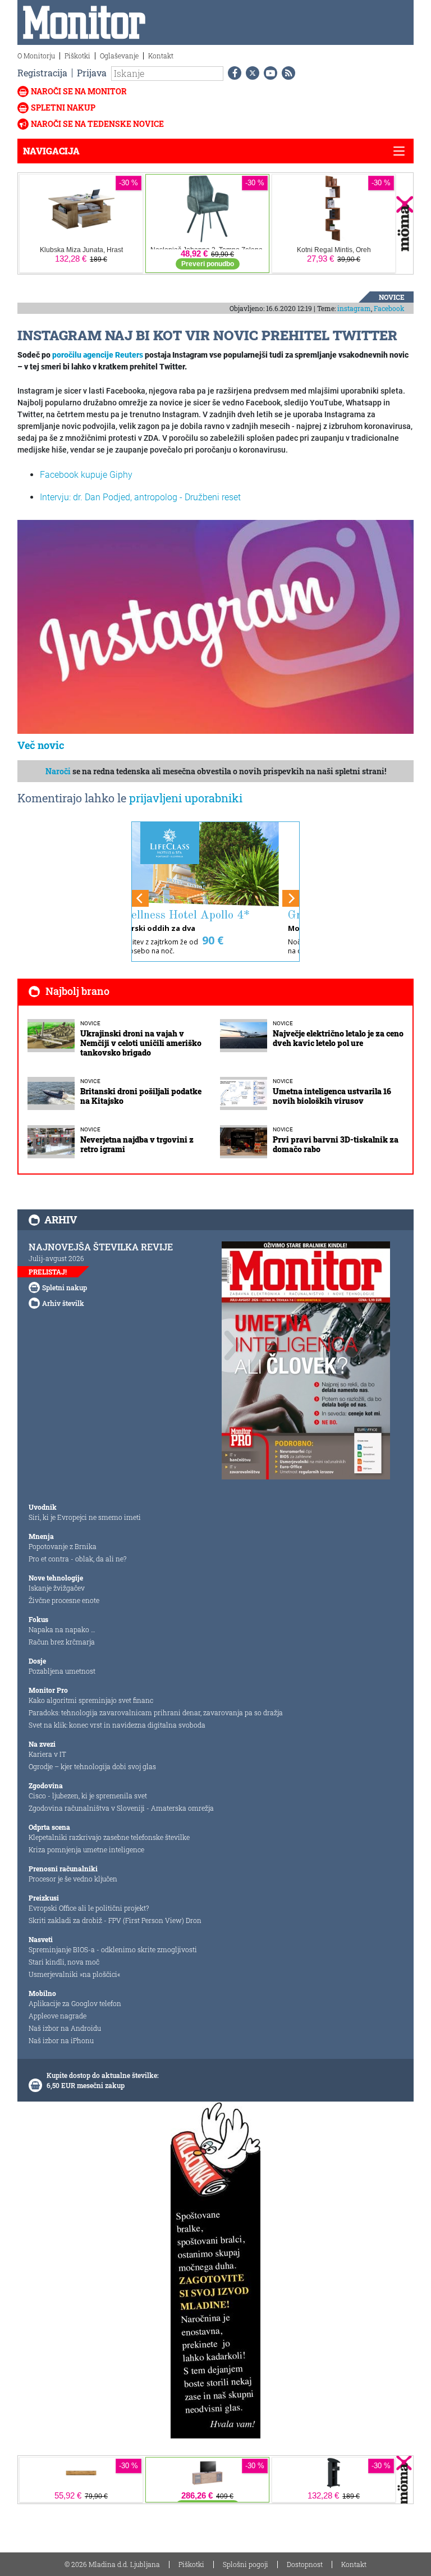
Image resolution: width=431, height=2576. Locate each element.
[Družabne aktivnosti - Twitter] (250, 73)
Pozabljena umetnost (62, 1671)
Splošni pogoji (246, 2564)
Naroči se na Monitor (79, 91)
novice (392, 297)
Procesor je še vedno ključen (73, 1879)
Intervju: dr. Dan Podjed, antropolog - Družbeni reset (140, 497)
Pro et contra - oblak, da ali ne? (77, 1559)
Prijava (92, 73)
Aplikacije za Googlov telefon (75, 2003)
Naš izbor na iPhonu (61, 2040)
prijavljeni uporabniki (186, 798)
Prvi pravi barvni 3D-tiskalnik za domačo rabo (336, 1144)
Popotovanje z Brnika (63, 1546)
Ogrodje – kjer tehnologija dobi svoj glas (92, 1766)
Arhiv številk (63, 1303)
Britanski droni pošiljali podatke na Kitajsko (141, 1096)
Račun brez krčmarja (62, 1642)
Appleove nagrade (58, 2016)
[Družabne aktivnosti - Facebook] (232, 73)
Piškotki (77, 56)
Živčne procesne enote (64, 1600)
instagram (354, 308)
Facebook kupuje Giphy (86, 475)
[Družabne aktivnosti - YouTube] (268, 73)
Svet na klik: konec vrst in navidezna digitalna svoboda (117, 1725)
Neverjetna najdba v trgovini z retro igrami (137, 1144)
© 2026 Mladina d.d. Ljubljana (112, 2564)
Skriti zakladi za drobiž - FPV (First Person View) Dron (115, 1920)
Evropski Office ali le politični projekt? (89, 1908)
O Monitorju (36, 56)
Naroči (58, 771)
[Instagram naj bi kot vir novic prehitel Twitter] (215, 626)
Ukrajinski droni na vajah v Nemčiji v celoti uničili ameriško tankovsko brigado (141, 1043)
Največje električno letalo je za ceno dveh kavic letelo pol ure (338, 1038)
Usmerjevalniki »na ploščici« (74, 1974)
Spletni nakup (63, 108)
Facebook (389, 308)
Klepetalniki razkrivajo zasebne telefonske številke (109, 1837)
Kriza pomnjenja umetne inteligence (86, 1849)
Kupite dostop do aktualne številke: (103, 2075)
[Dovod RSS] (286, 73)
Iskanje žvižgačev (57, 1588)
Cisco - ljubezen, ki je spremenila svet (88, 1796)
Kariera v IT (47, 1754)
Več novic (41, 745)
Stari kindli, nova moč (64, 1962)
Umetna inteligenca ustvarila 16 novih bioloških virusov (332, 1096)
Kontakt (161, 56)
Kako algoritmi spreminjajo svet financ (91, 1700)
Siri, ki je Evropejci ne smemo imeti (85, 1517)
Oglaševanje (119, 56)
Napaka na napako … (62, 1629)
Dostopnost (305, 2564)
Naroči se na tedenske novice (97, 124)
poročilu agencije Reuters (98, 355)
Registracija (42, 73)
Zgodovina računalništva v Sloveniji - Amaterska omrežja (121, 1808)
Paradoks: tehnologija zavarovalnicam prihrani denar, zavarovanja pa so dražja (156, 1712)
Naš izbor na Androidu (65, 2028)
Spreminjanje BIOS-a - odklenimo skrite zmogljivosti (113, 1949)
